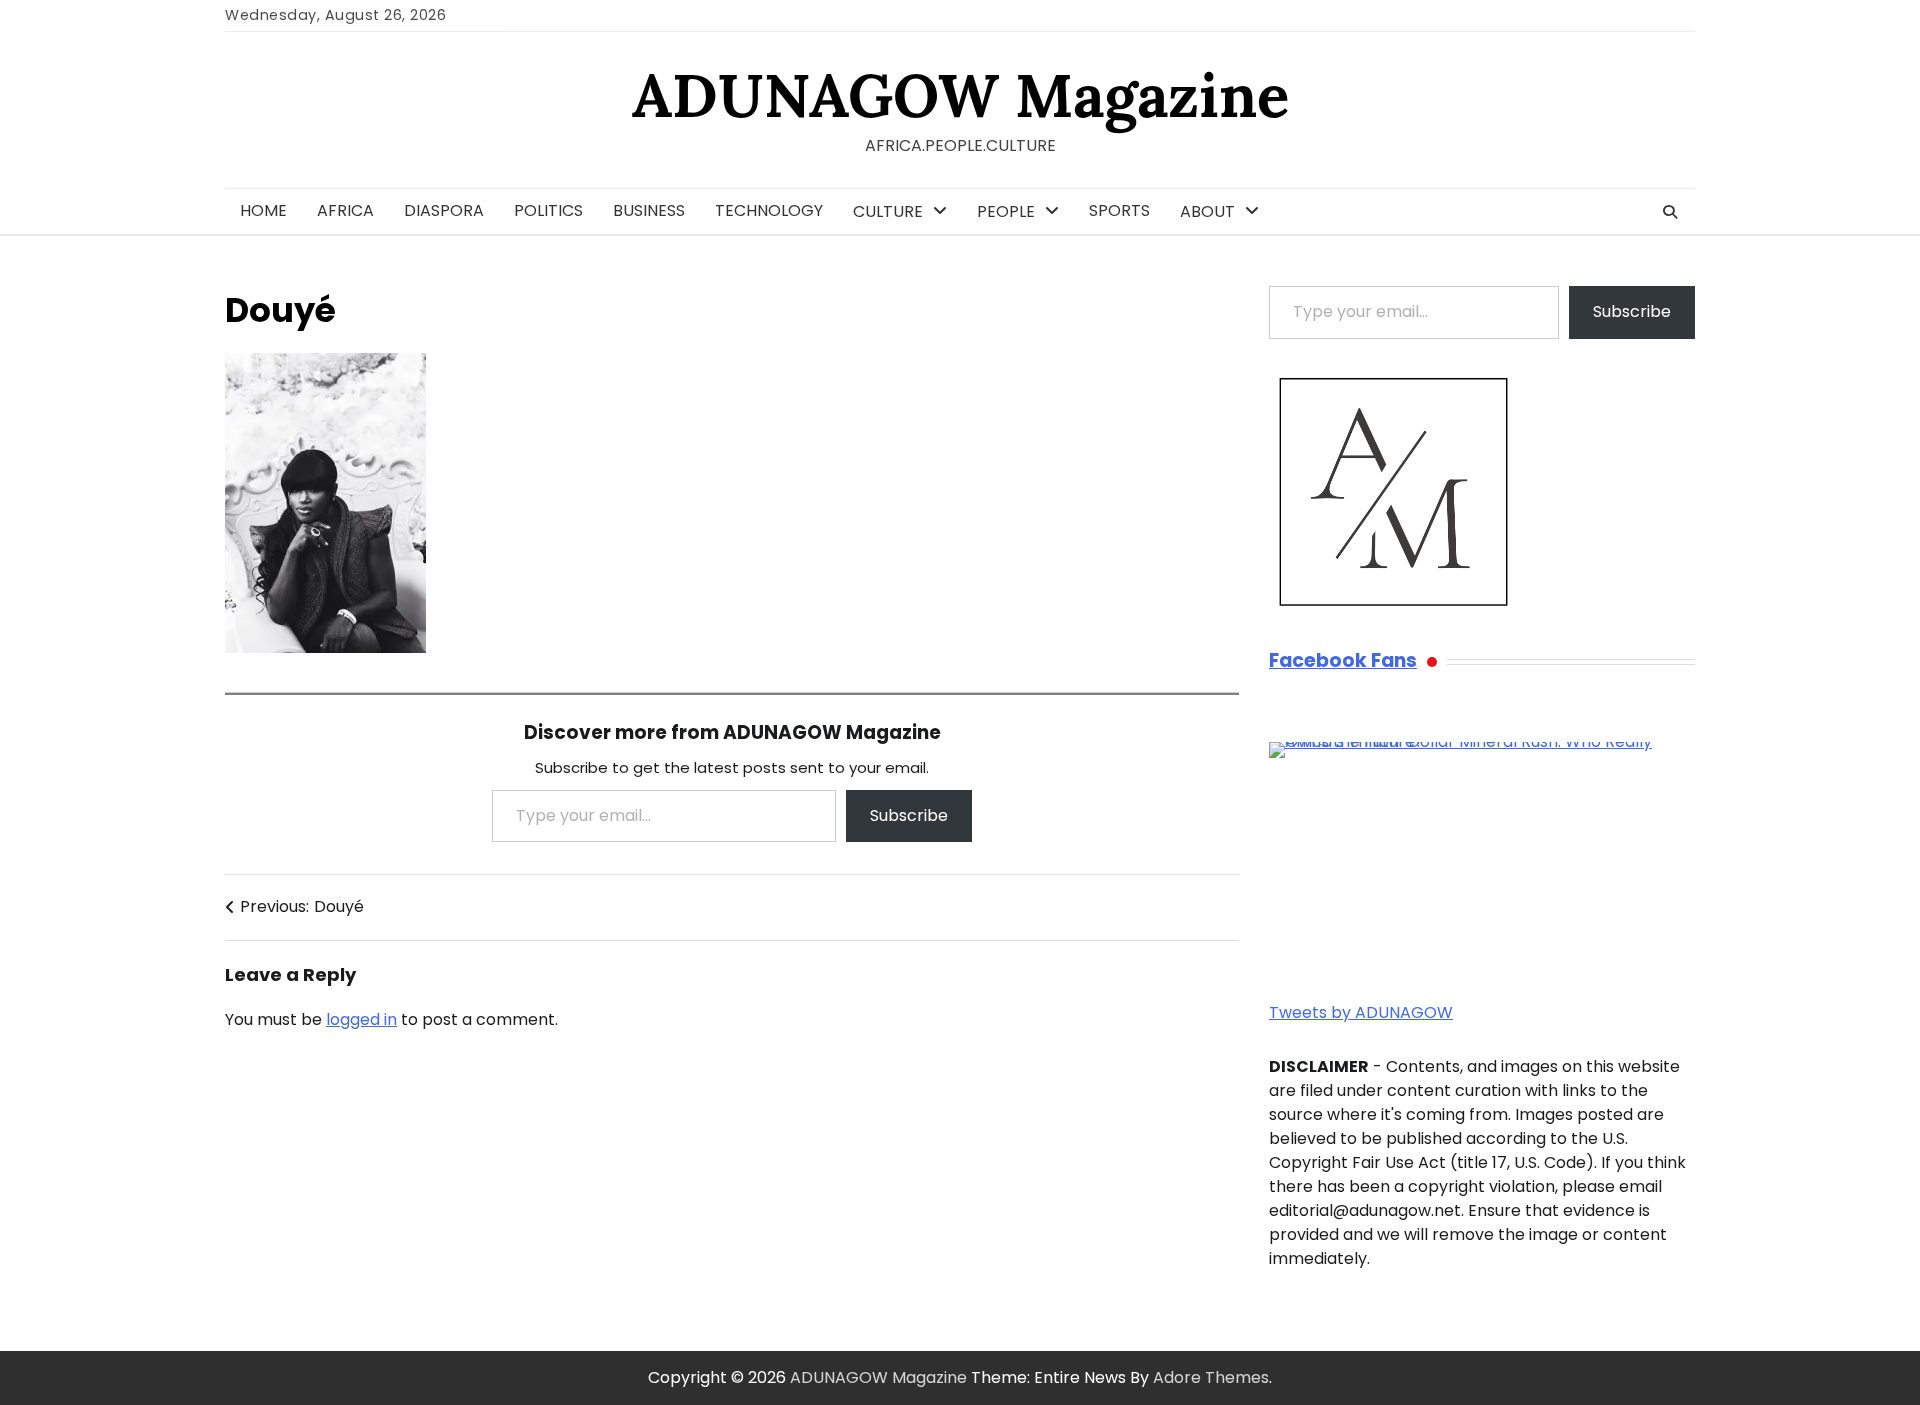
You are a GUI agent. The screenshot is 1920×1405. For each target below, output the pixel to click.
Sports (1119, 210)
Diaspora (444, 210)
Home (263, 210)
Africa (345, 210)
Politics (548, 210)
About (1207, 211)
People (1006, 211)
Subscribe (909, 815)
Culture (888, 211)
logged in (361, 1019)
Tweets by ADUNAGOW (1361, 1012)
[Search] (1670, 212)
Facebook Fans (1343, 661)
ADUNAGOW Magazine (960, 95)
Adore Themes (1211, 1377)
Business (649, 210)
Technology (769, 210)
